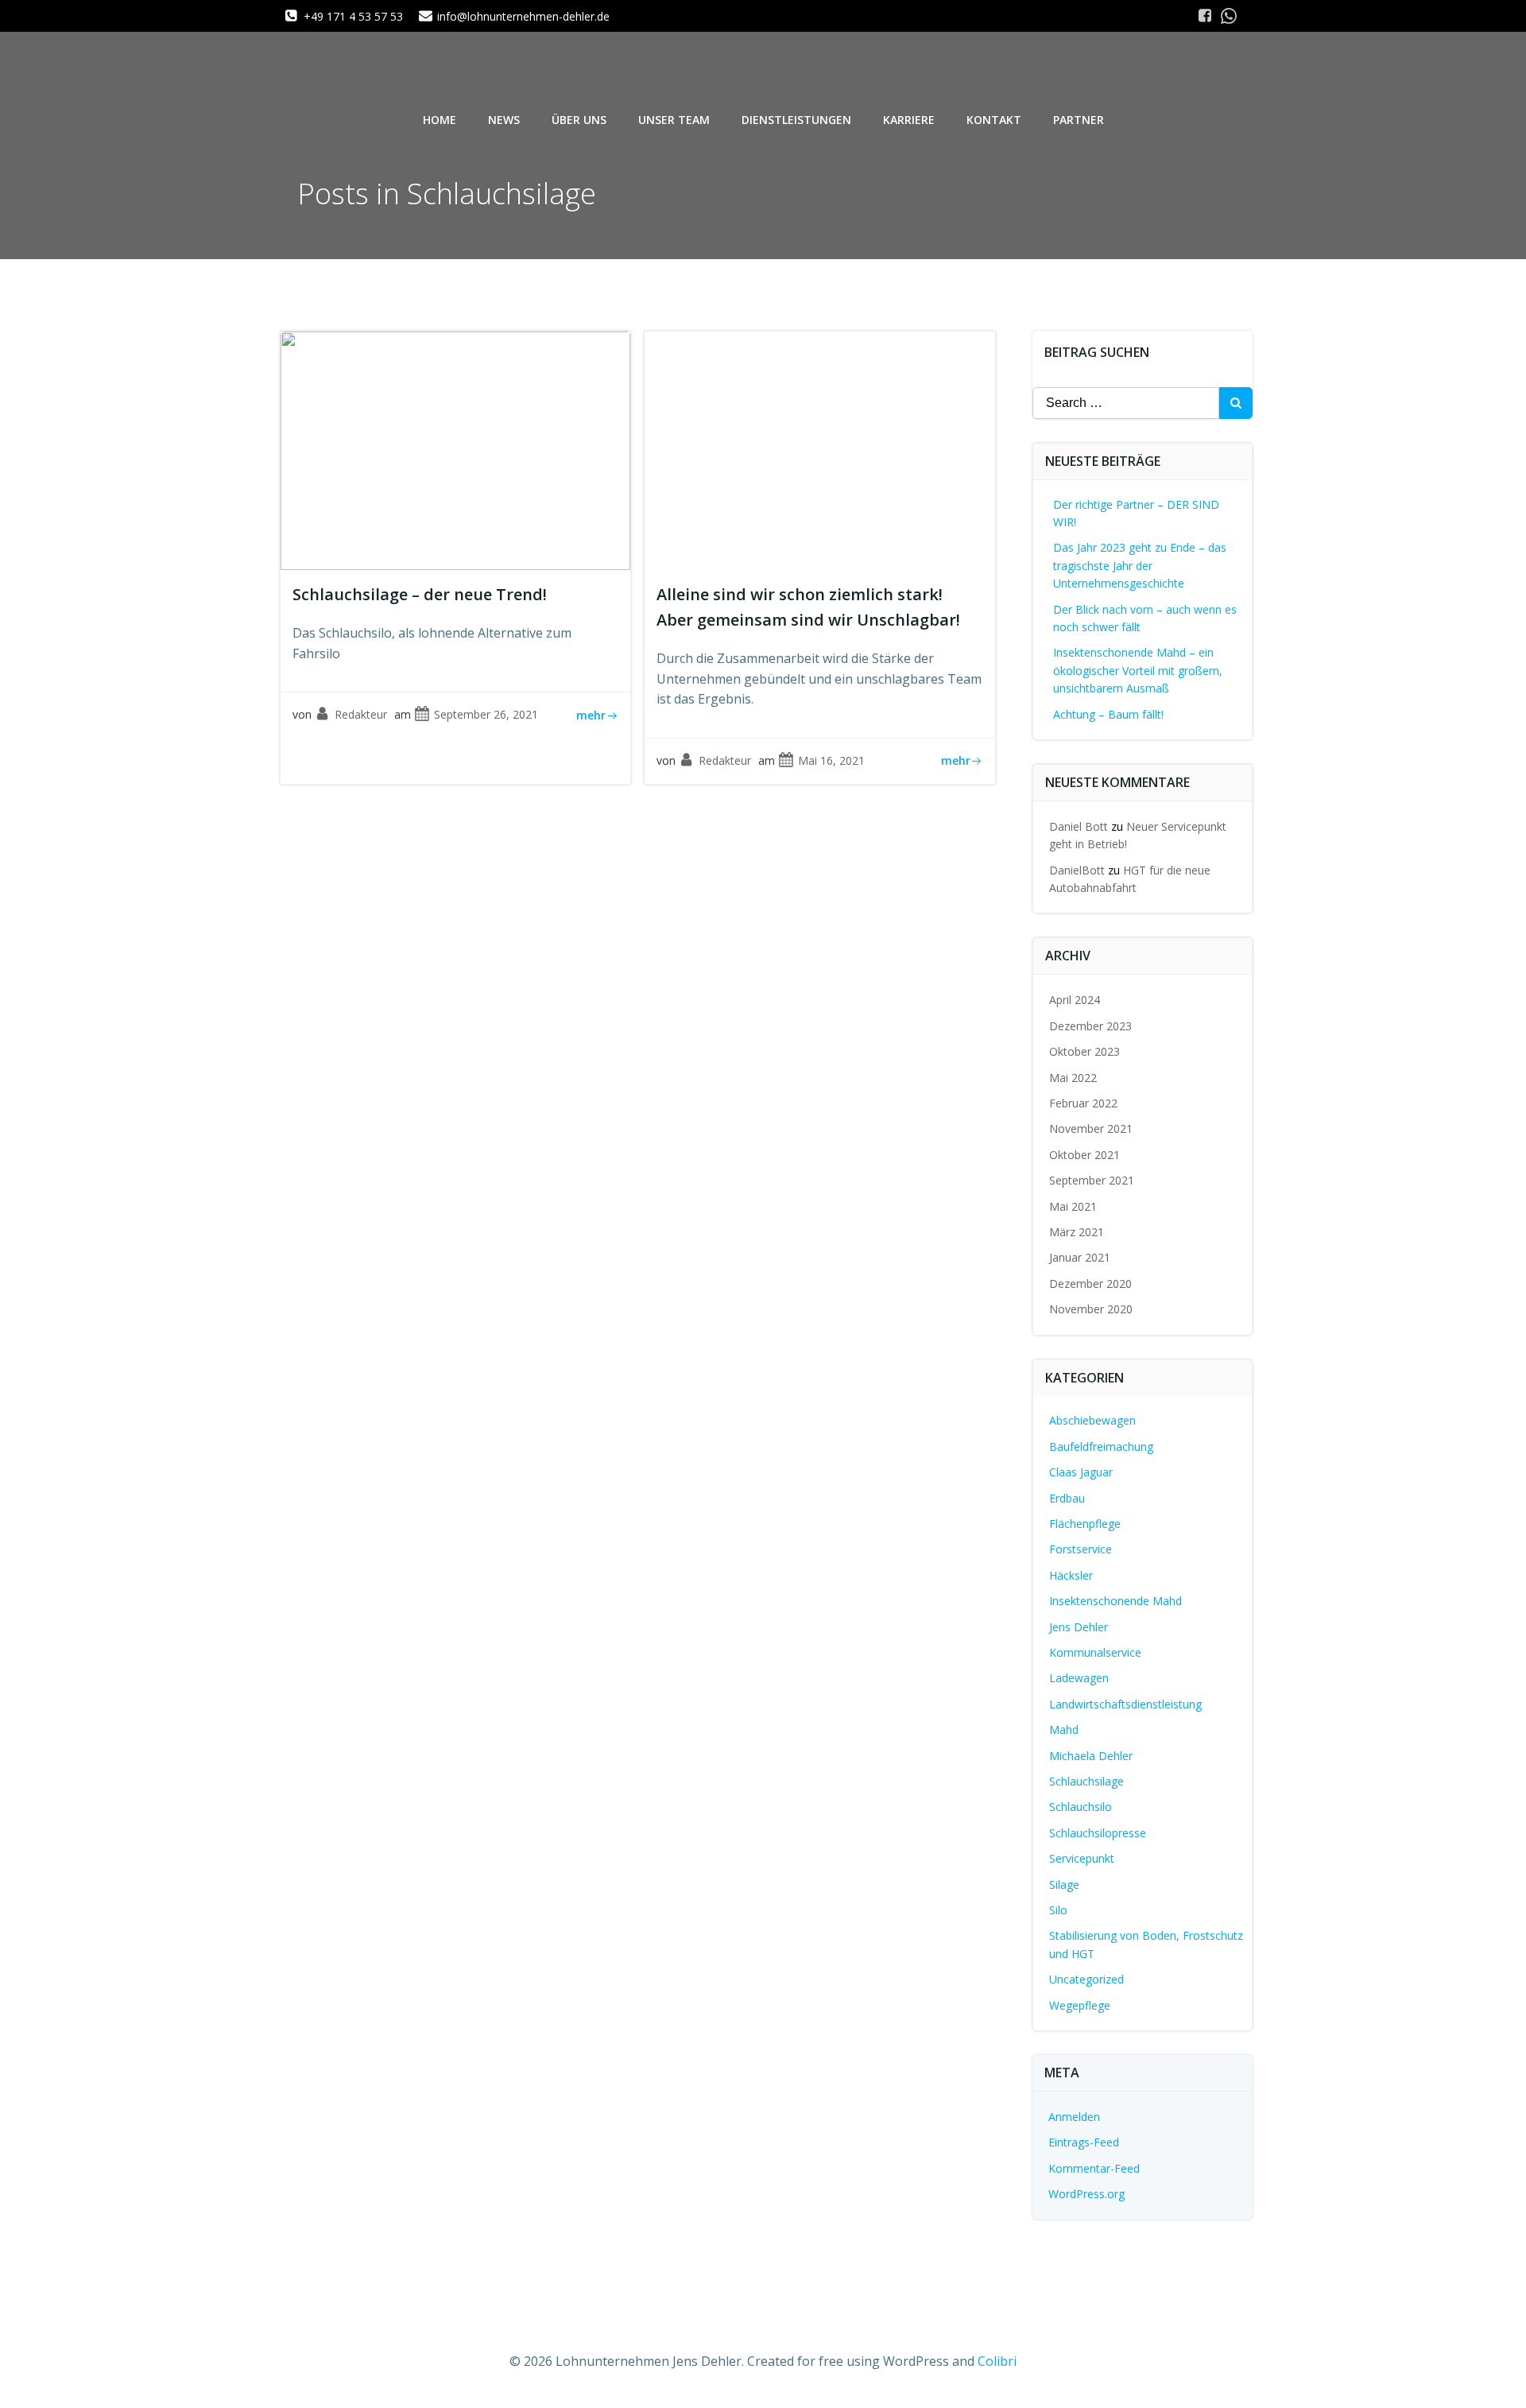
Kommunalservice (1095, 1652)
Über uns (579, 120)
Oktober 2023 (1084, 1051)
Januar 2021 (1080, 1257)
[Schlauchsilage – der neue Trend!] (455, 449)
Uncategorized (1086, 1979)
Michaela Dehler (1091, 1756)
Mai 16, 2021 (831, 760)
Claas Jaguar (1081, 1472)
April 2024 (1075, 1000)
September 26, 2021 (486, 714)
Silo (1058, 1910)
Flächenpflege (1085, 1524)
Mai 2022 (1073, 1078)
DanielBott (1077, 870)
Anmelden (1074, 2117)
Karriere (909, 120)
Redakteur (361, 714)
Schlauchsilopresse (1098, 1833)
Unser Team (674, 120)
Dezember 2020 (1090, 1283)
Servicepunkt (1082, 1858)
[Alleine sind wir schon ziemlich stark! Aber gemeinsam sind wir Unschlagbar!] (819, 449)
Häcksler (1071, 1575)
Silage (1064, 1885)
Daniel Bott (1079, 826)
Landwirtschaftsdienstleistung (1125, 1704)
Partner (1079, 120)
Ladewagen (1079, 1678)
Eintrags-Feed (1084, 2142)
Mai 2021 (1073, 1206)
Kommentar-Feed (1094, 2168)
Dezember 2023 (1090, 1026)
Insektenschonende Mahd (1115, 1601)
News (504, 120)
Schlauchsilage (1086, 1781)
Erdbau (1067, 1498)
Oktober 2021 (1084, 1155)
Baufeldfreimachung (1101, 1446)
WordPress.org (1086, 2194)
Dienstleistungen (796, 120)
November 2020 (1091, 1309)
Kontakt (994, 120)
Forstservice (1081, 1549)
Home (440, 120)
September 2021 (1092, 1180)
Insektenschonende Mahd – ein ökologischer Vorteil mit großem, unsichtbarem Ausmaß (1138, 670)
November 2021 (1091, 1128)
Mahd (1064, 1729)
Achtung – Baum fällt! (1108, 714)
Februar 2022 (1083, 1103)
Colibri (997, 2361)
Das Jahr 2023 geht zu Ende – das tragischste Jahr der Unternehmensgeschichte (1140, 565)
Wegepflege (1080, 2005)
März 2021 (1077, 1232)
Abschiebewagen (1092, 1420)
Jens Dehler (1079, 1627)
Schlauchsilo (1081, 1807)
